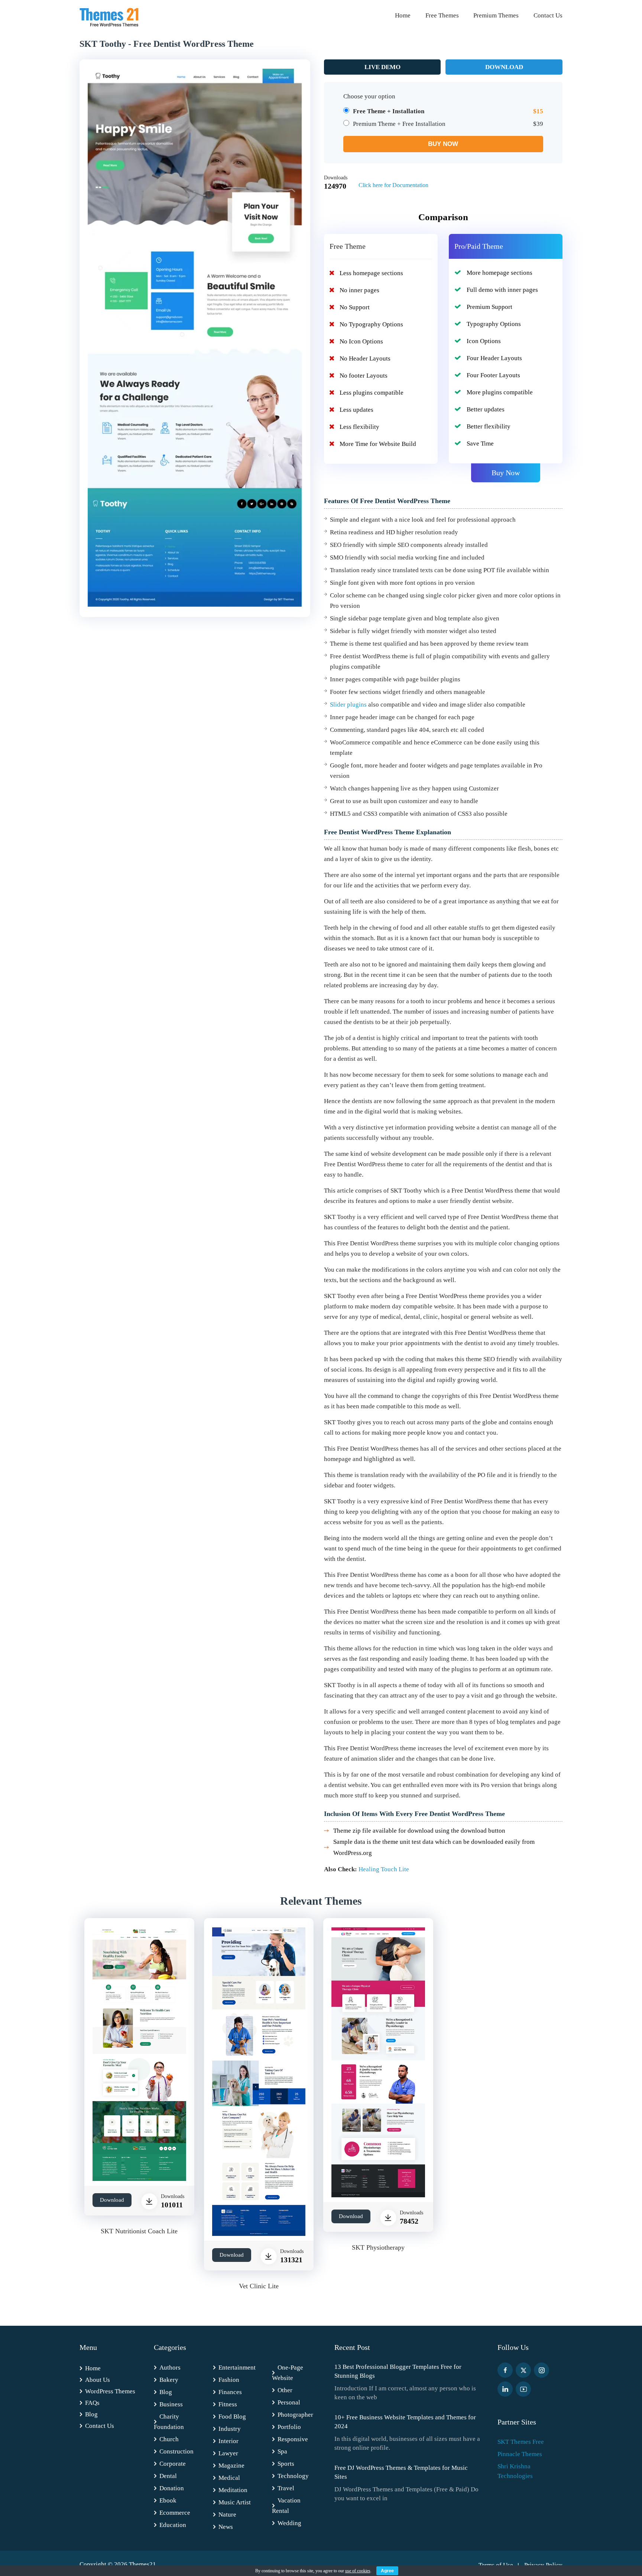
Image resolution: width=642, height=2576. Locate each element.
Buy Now (506, 473)
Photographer (295, 2415)
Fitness (228, 2404)
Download (504, 67)
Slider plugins (348, 705)
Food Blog (232, 2417)
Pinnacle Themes (520, 2454)
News (226, 2527)
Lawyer (228, 2453)
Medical (229, 2478)
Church (169, 2439)
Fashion (229, 2380)
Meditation (233, 2490)
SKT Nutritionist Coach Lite (139, 2231)
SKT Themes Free (521, 2442)
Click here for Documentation (393, 185)
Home (403, 15)
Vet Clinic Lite (259, 2286)
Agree (387, 2571)
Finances (230, 2392)
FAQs (92, 2403)
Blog (91, 2414)
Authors (170, 2368)
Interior (228, 2441)
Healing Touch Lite (384, 1869)
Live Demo (382, 67)
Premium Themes (496, 15)
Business (171, 2404)
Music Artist (235, 2502)
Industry (230, 2429)
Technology (293, 2476)
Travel (286, 2488)
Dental (168, 2476)
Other (285, 2390)
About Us (98, 2380)
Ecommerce (175, 2513)
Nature (227, 2515)
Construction (176, 2451)
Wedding (289, 2523)
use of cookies (358, 2571)
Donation (172, 2488)
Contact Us (548, 15)
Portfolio (289, 2427)
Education (173, 2525)
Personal (289, 2402)
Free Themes (442, 15)
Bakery (169, 2380)
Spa (282, 2451)
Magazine (231, 2466)
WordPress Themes (110, 2391)
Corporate (173, 2464)
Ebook (168, 2500)
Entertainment (237, 2368)
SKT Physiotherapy (378, 2247)
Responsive (293, 2439)
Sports (286, 2464)
